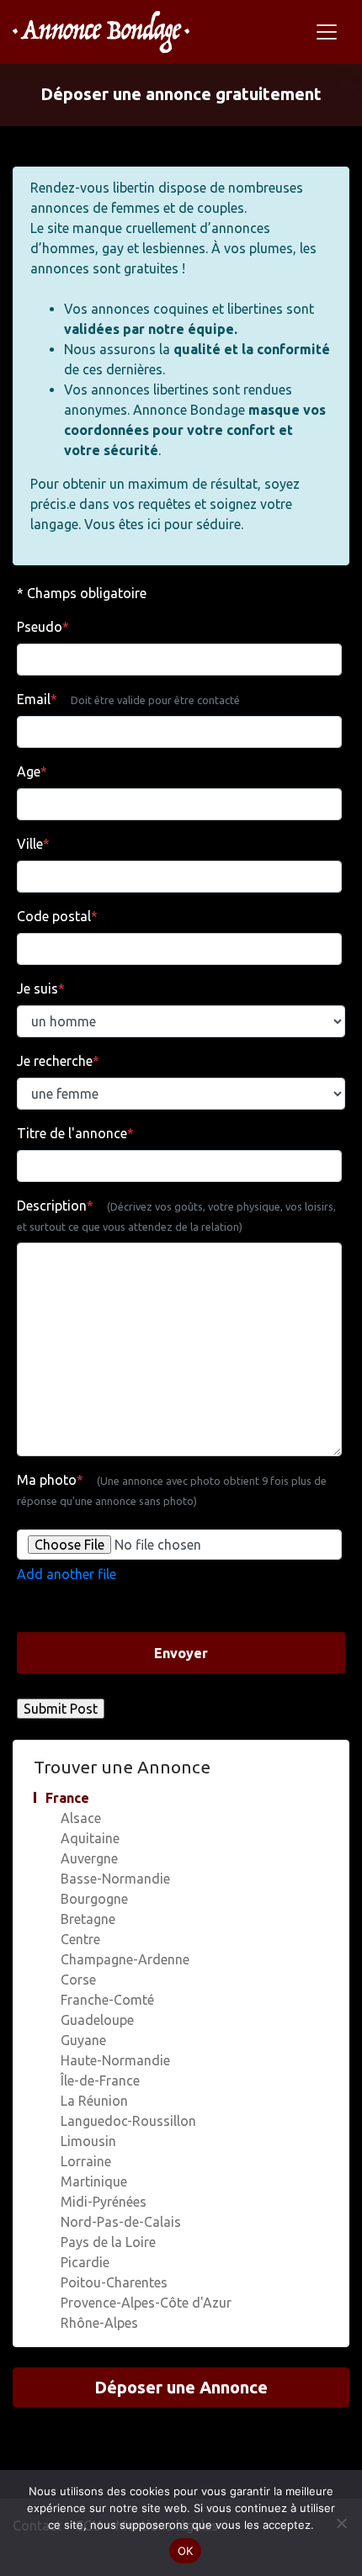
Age (32, 771)
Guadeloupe (97, 2020)
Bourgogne (94, 1899)
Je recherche (58, 1061)
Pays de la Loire (108, 2242)
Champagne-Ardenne (125, 1959)
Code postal (57, 916)
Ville (33, 844)
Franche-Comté (107, 2000)
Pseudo (43, 627)
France (67, 1798)
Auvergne (89, 1858)
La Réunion (94, 2101)
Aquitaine (90, 1838)
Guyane (83, 2040)
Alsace (81, 1818)
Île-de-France (100, 2080)
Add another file (67, 1574)
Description (176, 1215)
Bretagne (88, 1919)
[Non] (341, 2523)
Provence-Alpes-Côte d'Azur (146, 2303)
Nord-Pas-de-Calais (121, 2222)
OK (186, 2551)
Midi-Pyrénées (104, 2202)
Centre (80, 1939)
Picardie (85, 2262)
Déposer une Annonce (181, 2387)
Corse (78, 1980)
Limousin (88, 2141)
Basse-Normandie (115, 1879)
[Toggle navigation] (327, 32)
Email (128, 699)
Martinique (94, 2181)
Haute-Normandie (115, 2060)
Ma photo (172, 1489)
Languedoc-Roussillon (128, 2121)
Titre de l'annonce (75, 1133)
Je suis (41, 989)
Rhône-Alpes (99, 2323)
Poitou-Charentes (114, 2282)
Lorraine (86, 2161)
